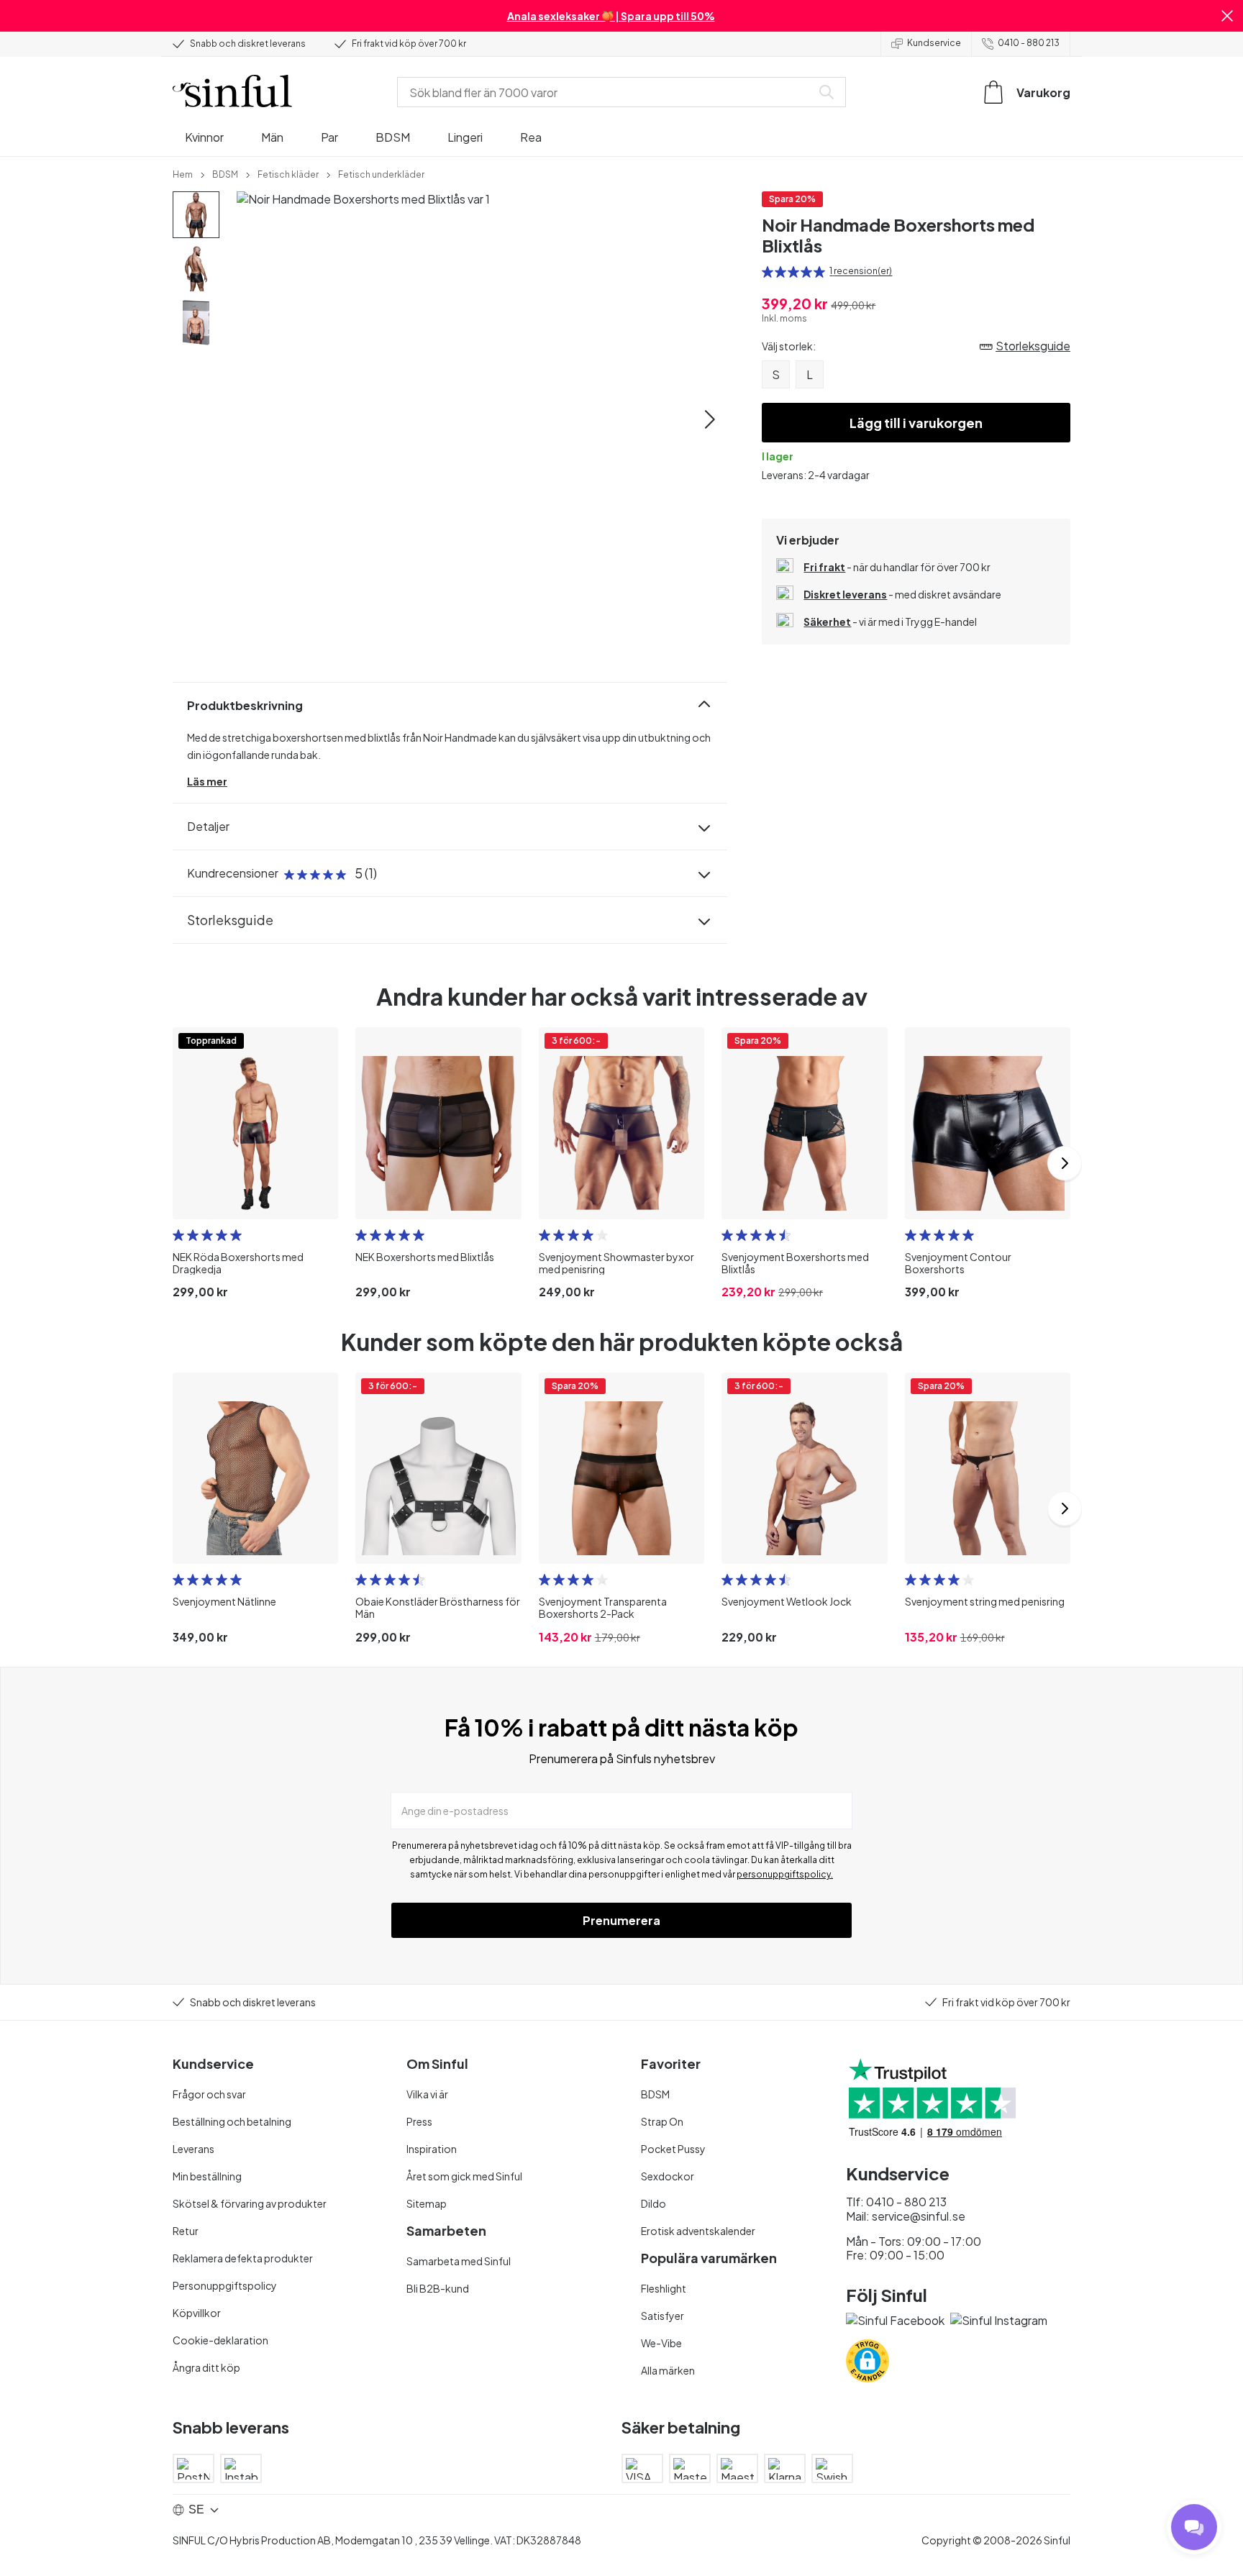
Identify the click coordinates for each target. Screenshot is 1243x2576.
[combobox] (607, 92)
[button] (1227, 16)
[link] (183, 173)
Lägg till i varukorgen (916, 423)
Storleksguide (230, 920)
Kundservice (934, 43)
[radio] (768, 272)
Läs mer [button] (207, 781)
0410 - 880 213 (1029, 43)
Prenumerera (621, 1920)
